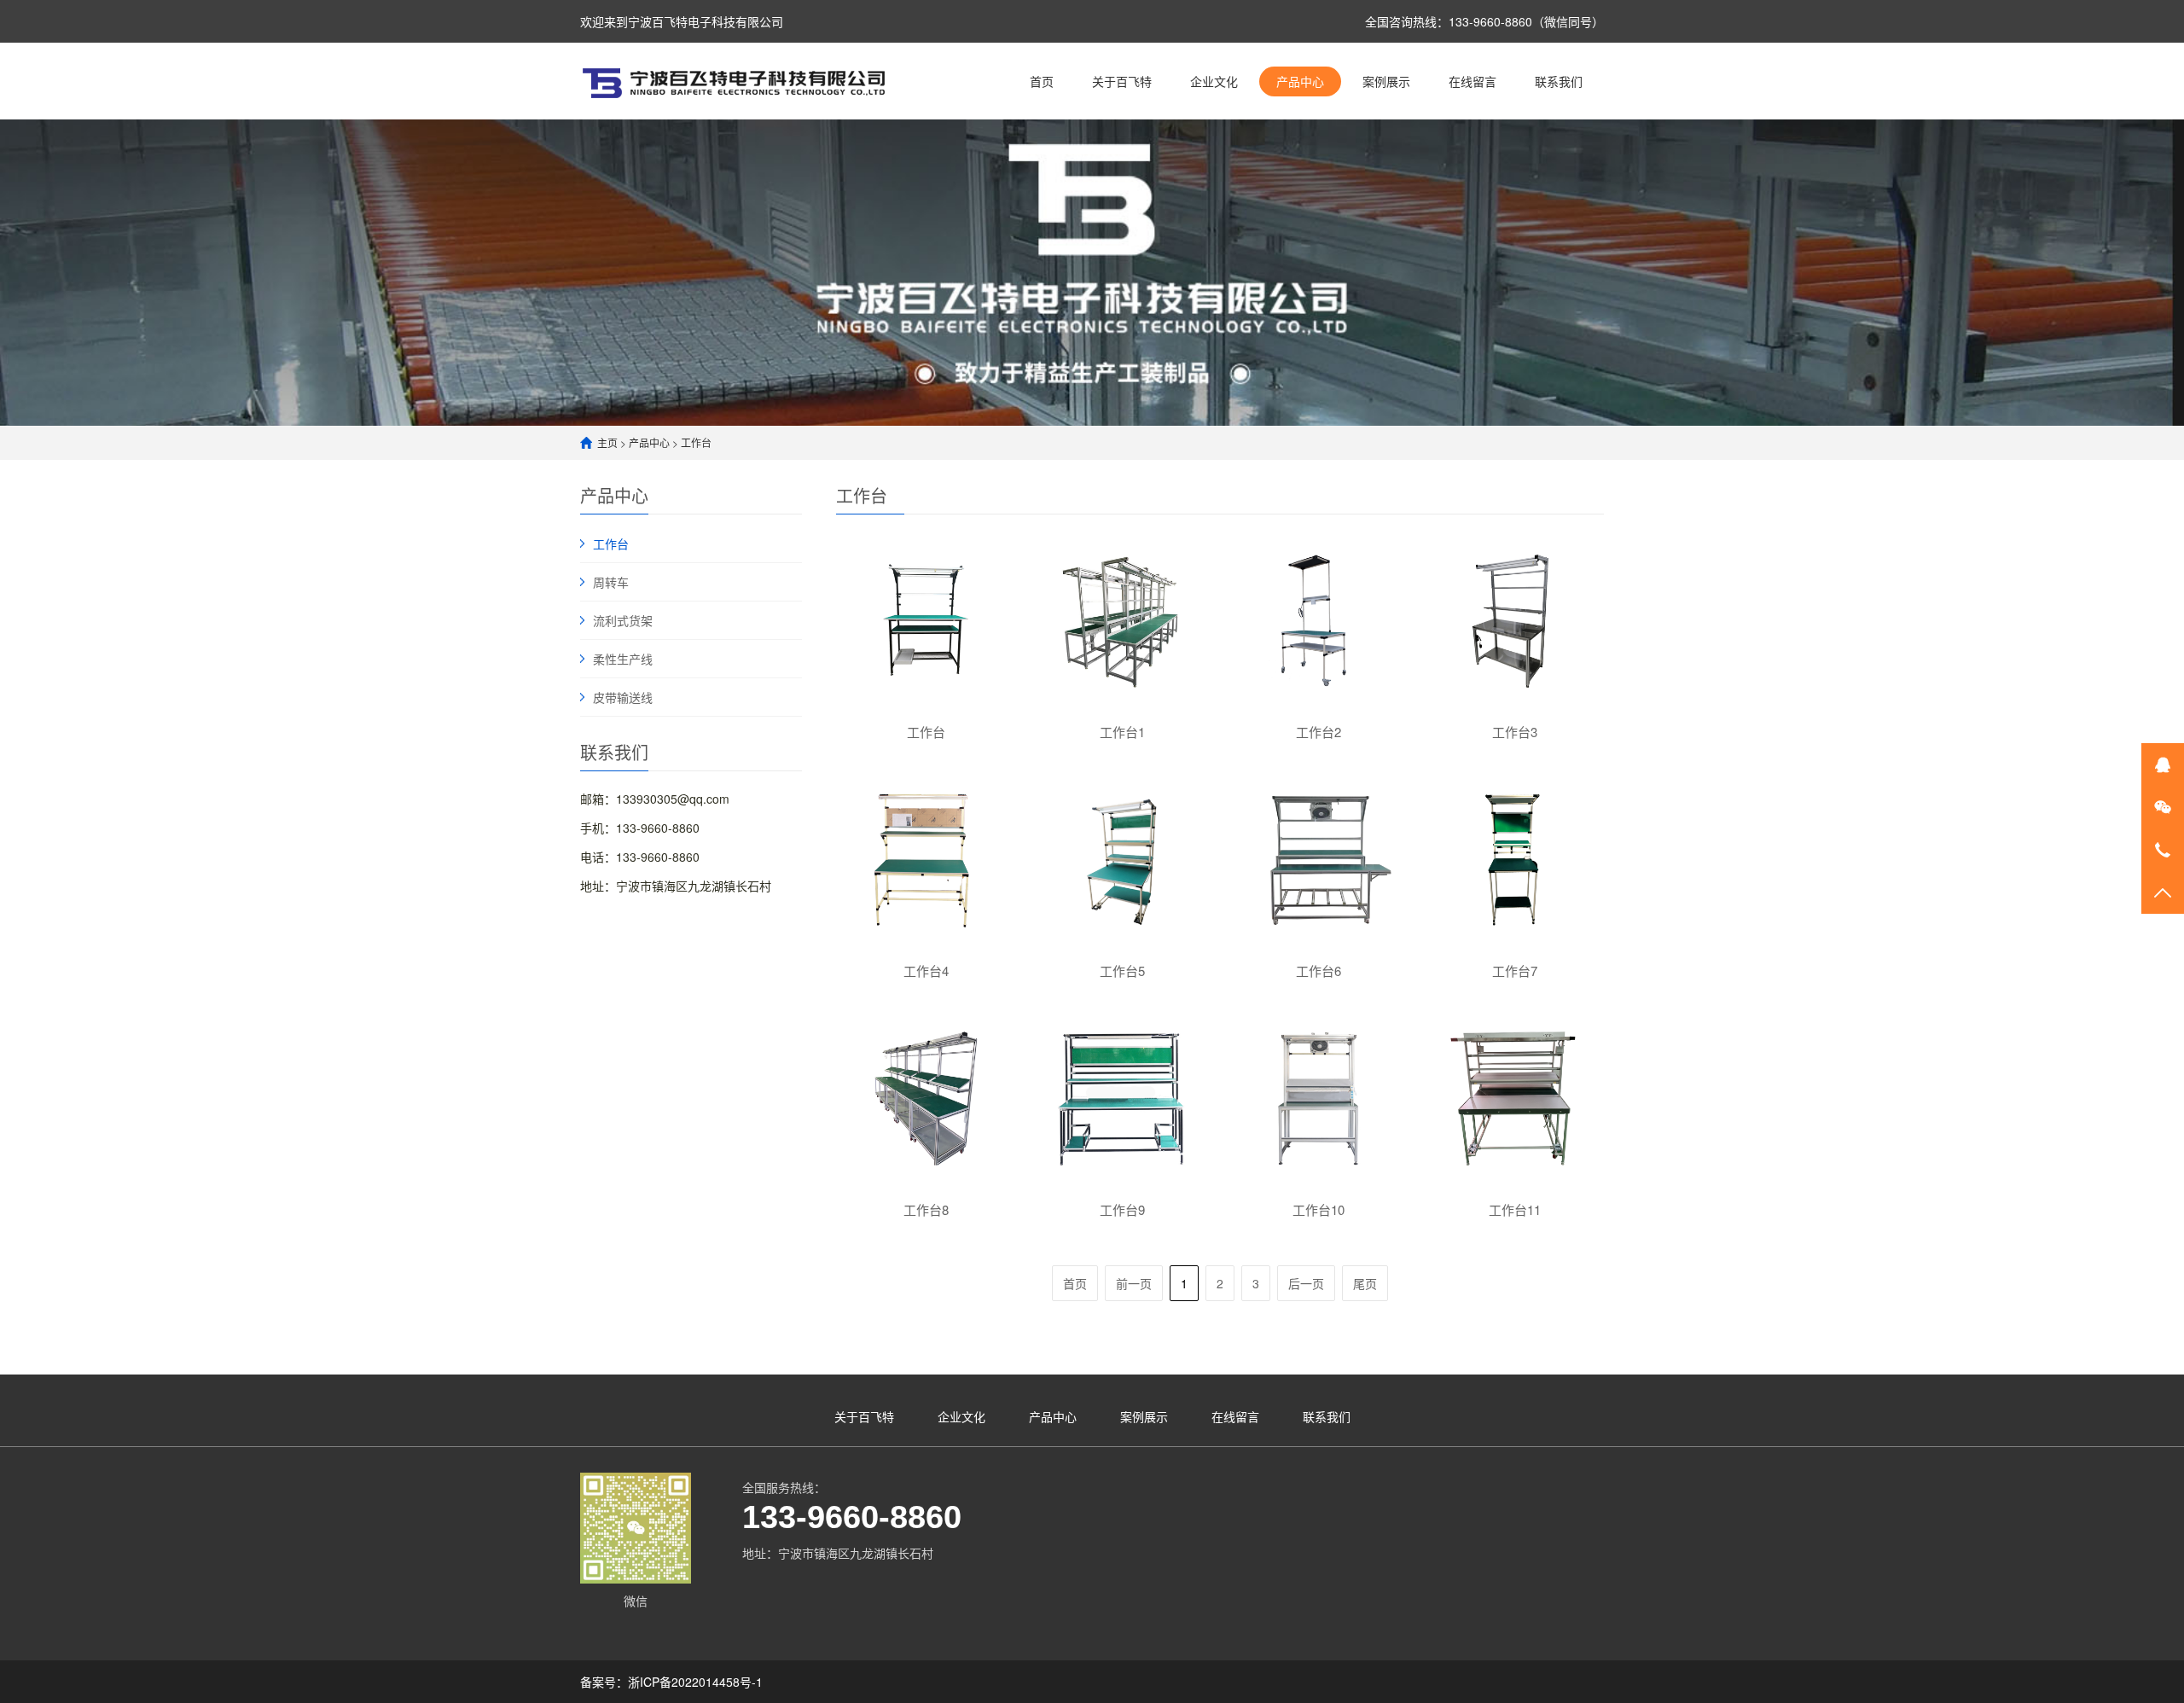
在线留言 (1472, 81)
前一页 (1134, 1283)
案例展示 (1386, 81)
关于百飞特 (1122, 81)
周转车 (611, 582)
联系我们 (1559, 81)
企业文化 (1214, 81)
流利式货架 (623, 620)
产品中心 (1300, 81)
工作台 (696, 442)
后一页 (1306, 1283)
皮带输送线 (623, 697)
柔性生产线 (623, 659)
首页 (1042, 81)
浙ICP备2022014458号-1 (695, 1682)
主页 (607, 442)
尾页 (1365, 1283)
